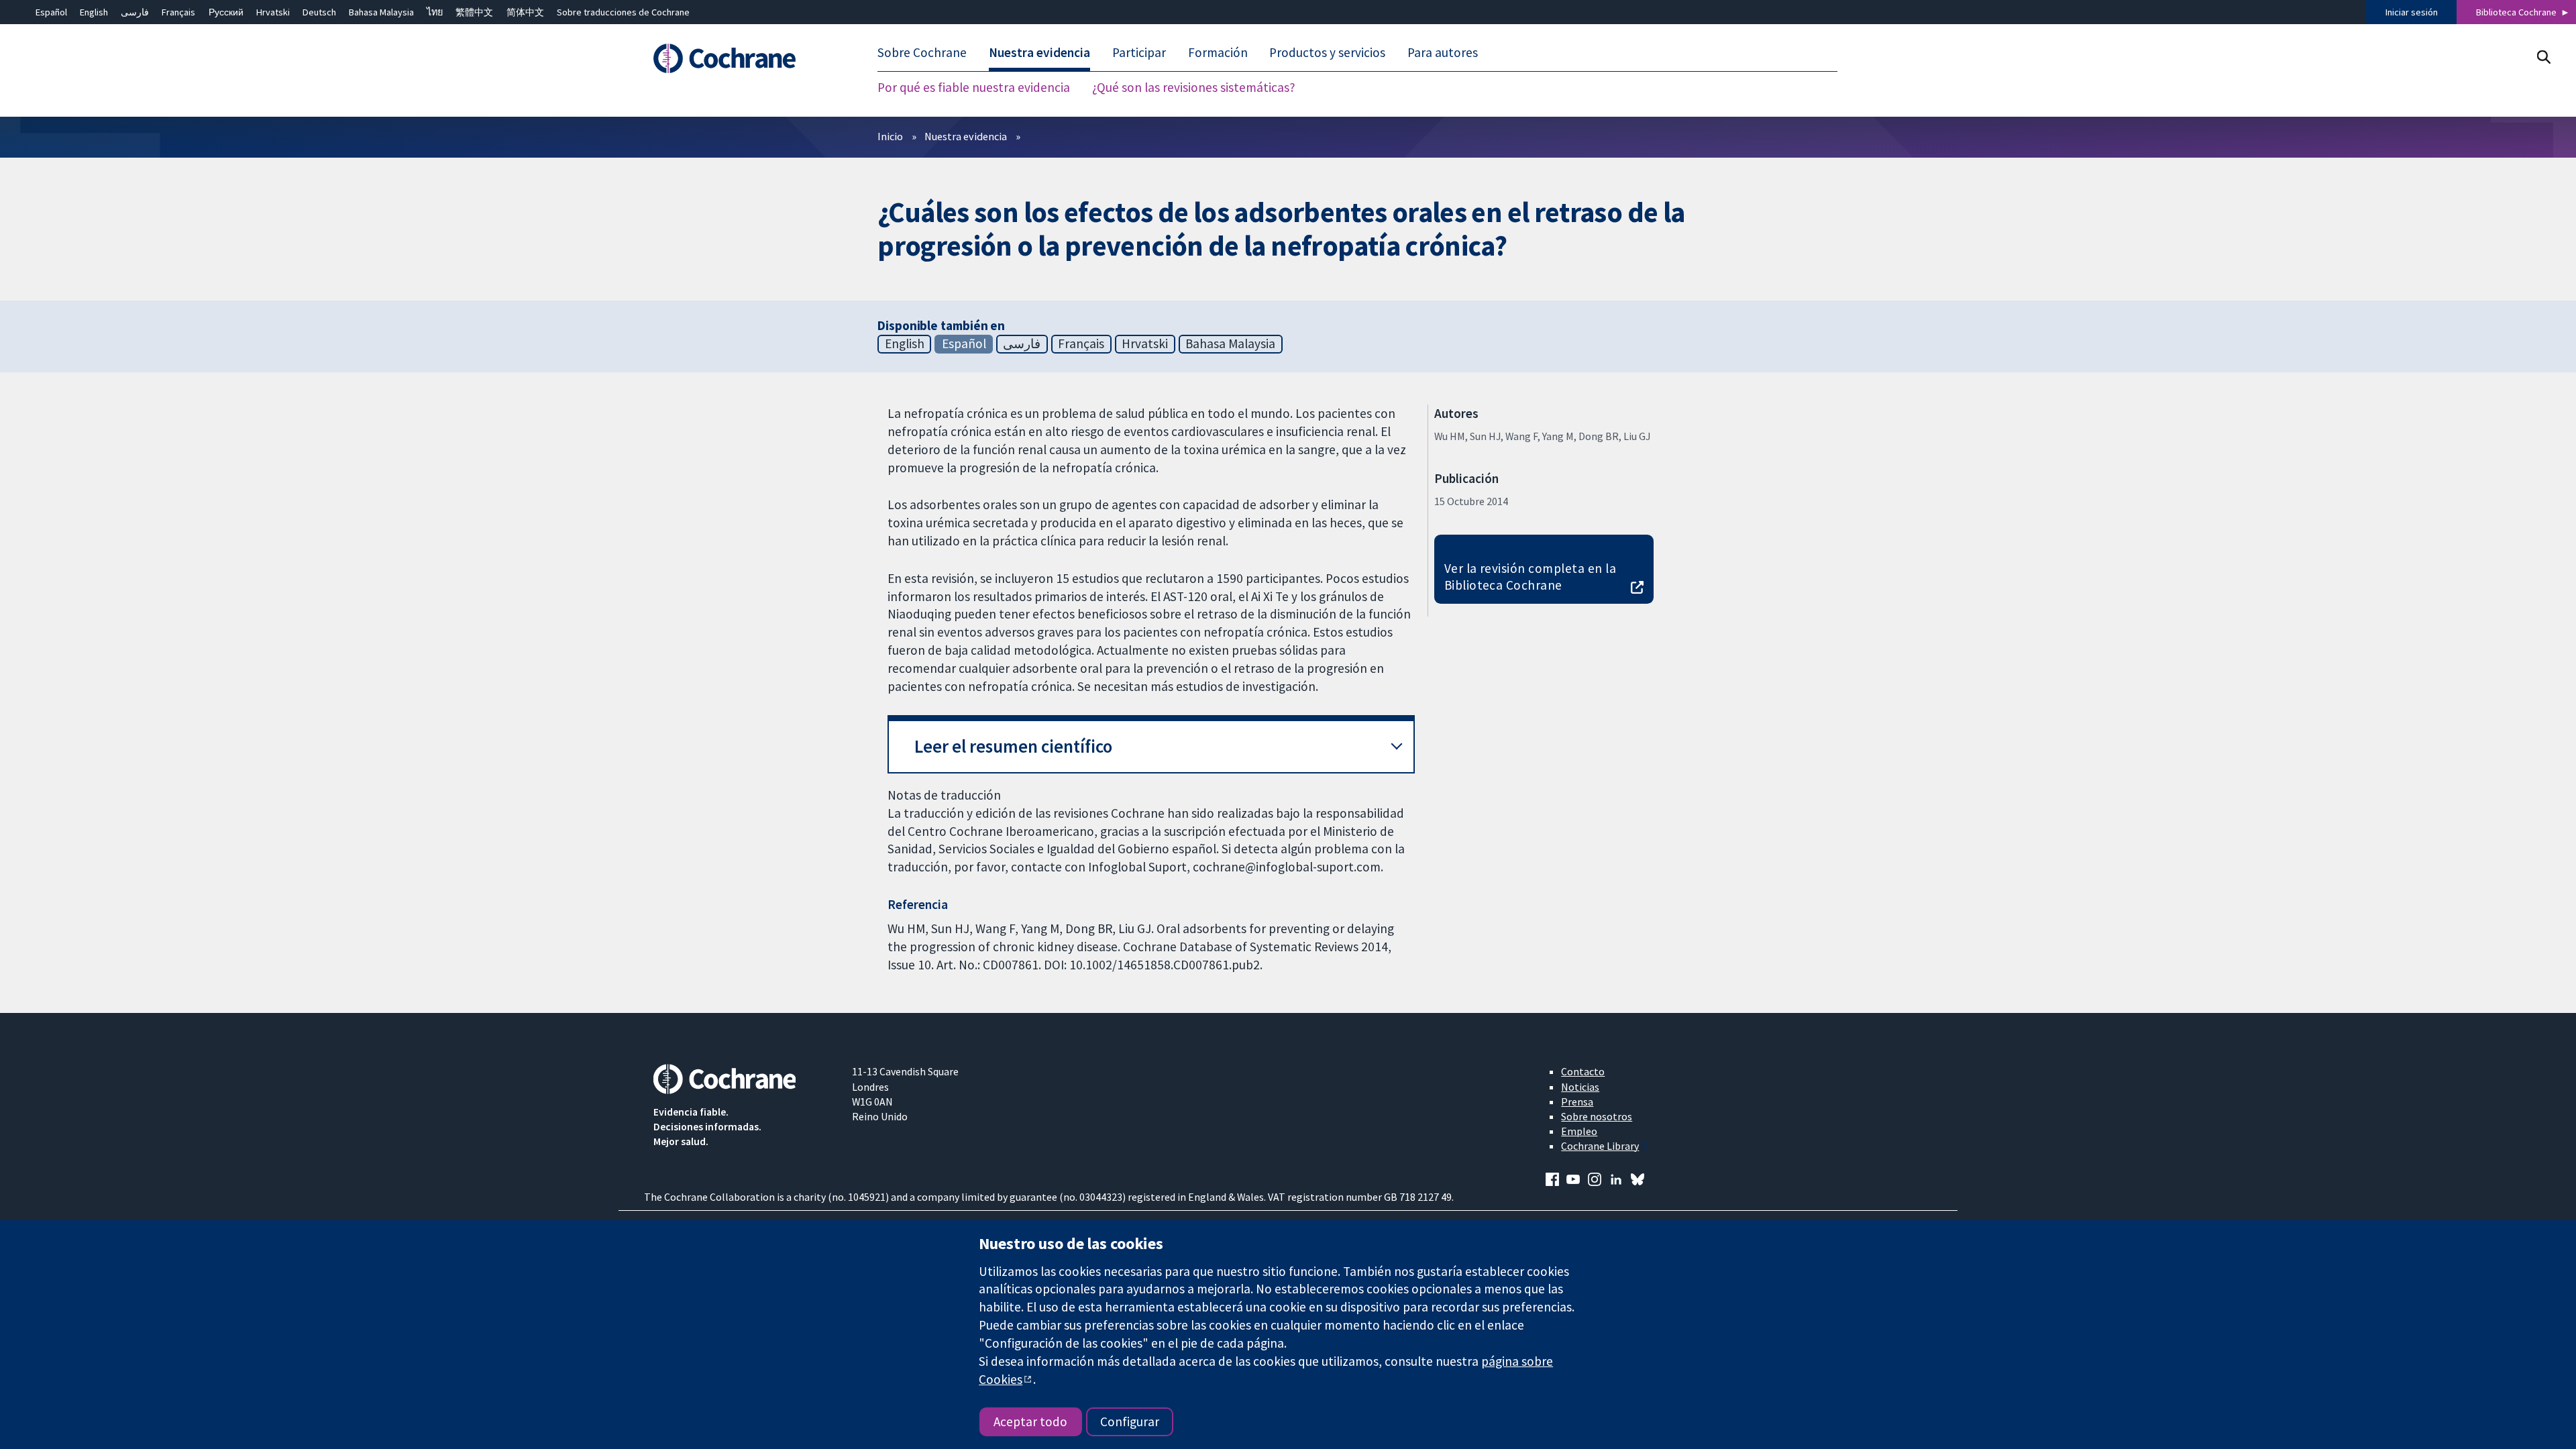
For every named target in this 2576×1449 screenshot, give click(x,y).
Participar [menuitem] (1139, 52)
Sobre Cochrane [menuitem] (922, 52)
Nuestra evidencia (966, 136)
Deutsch (319, 12)
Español (51, 12)
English (94, 12)
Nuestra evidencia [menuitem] (1039, 52)
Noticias (1580, 1087)
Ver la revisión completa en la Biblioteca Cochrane (1530, 577)
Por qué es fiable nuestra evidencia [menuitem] (974, 87)
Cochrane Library (1600, 1146)
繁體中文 (474, 12)
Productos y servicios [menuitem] (1327, 52)
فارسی (135, 12)
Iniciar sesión (2412, 12)
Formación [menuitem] (1218, 52)
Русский (226, 12)
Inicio (890, 136)
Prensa (1577, 1102)
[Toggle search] (2543, 57)
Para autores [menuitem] (1443, 52)
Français (178, 12)
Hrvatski (273, 12)
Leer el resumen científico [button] (1013, 746)
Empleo (1579, 1131)
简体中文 (525, 12)
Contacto (1583, 1071)
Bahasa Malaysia (381, 12)
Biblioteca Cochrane (2516, 12)
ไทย (435, 12)
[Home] (743, 58)
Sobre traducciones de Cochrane (623, 12)
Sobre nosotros (1597, 1116)
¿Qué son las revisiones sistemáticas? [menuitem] (1194, 87)
